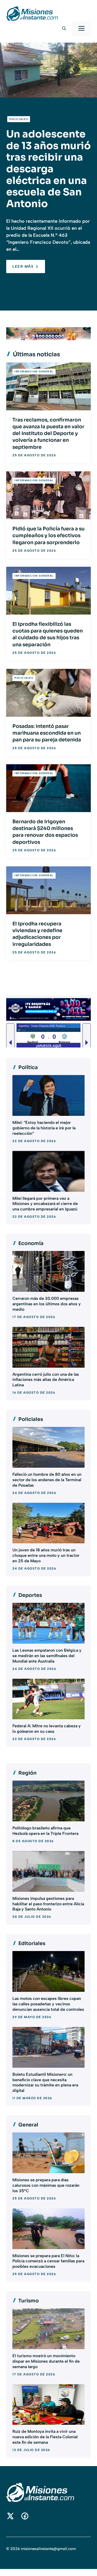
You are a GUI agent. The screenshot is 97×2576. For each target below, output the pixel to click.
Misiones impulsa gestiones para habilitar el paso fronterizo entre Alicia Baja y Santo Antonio (48, 1904)
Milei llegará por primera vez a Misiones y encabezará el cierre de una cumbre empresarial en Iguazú (45, 1204)
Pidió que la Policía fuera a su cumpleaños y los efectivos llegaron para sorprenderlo (48, 536)
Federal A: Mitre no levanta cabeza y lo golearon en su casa (47, 1729)
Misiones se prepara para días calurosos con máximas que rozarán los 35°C (46, 2185)
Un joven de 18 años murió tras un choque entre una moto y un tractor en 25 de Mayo (46, 1555)
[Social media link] (10, 2516)
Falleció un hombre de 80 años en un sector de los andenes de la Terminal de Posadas (47, 1480)
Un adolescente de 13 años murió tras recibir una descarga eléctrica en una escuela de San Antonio (48, 169)
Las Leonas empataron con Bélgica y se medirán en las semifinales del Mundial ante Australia (47, 1656)
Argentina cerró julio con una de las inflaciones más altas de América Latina (46, 1380)
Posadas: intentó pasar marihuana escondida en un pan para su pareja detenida (47, 733)
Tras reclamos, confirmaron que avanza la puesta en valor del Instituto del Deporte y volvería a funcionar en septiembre (48, 434)
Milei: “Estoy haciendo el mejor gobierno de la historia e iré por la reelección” (44, 1128)
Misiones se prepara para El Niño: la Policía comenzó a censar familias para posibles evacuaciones (48, 2261)
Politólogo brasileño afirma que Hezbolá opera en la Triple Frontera (45, 1831)
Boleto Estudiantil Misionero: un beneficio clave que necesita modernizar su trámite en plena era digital (45, 2082)
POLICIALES (19, 119)
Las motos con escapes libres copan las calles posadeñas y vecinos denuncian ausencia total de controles (48, 2004)
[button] (64, 29)
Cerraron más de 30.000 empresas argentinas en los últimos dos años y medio (47, 1304)
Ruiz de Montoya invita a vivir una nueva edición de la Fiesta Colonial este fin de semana (45, 2437)
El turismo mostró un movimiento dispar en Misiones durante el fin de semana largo (46, 2361)
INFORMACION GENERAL (34, 371)
